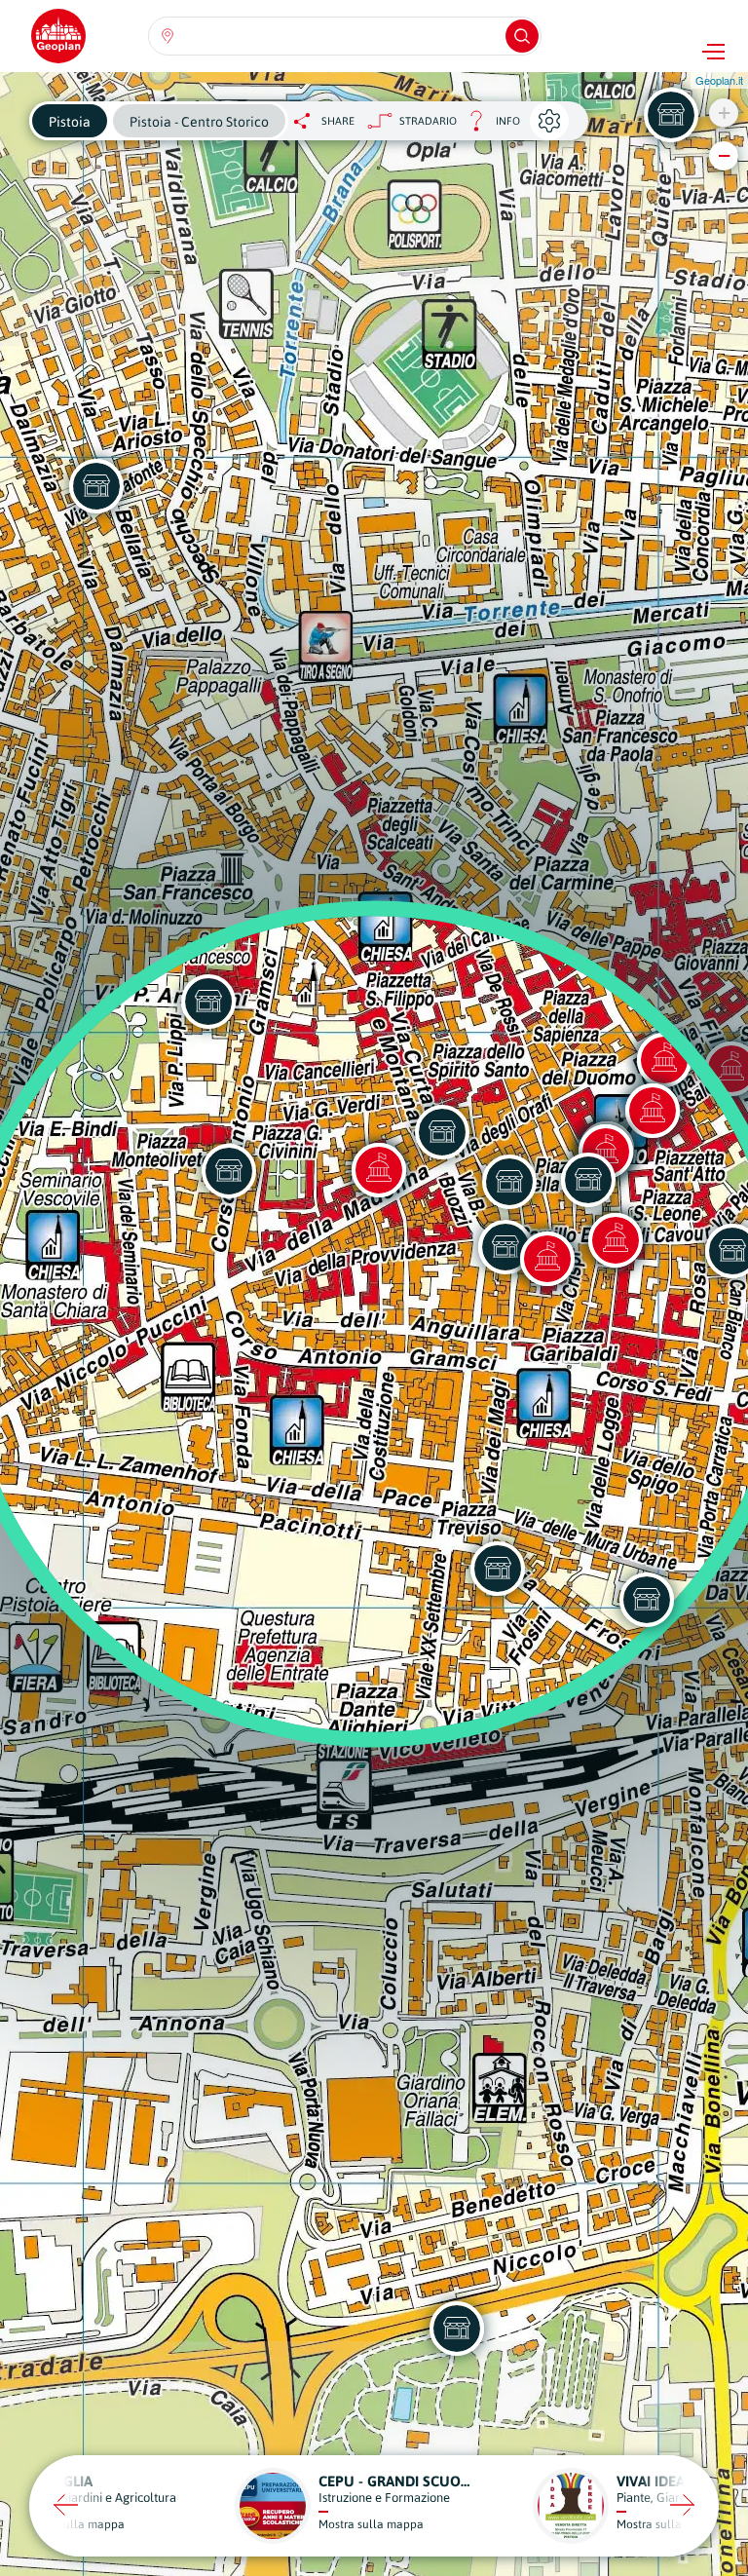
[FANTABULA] (671, 115)
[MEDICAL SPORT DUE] (457, 2329)
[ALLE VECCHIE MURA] (647, 1600)
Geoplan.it (719, 80)
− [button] (724, 155)
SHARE (338, 121)
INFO (488, 126)
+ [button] (724, 113)
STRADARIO (428, 121)
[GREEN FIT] (498, 1569)
